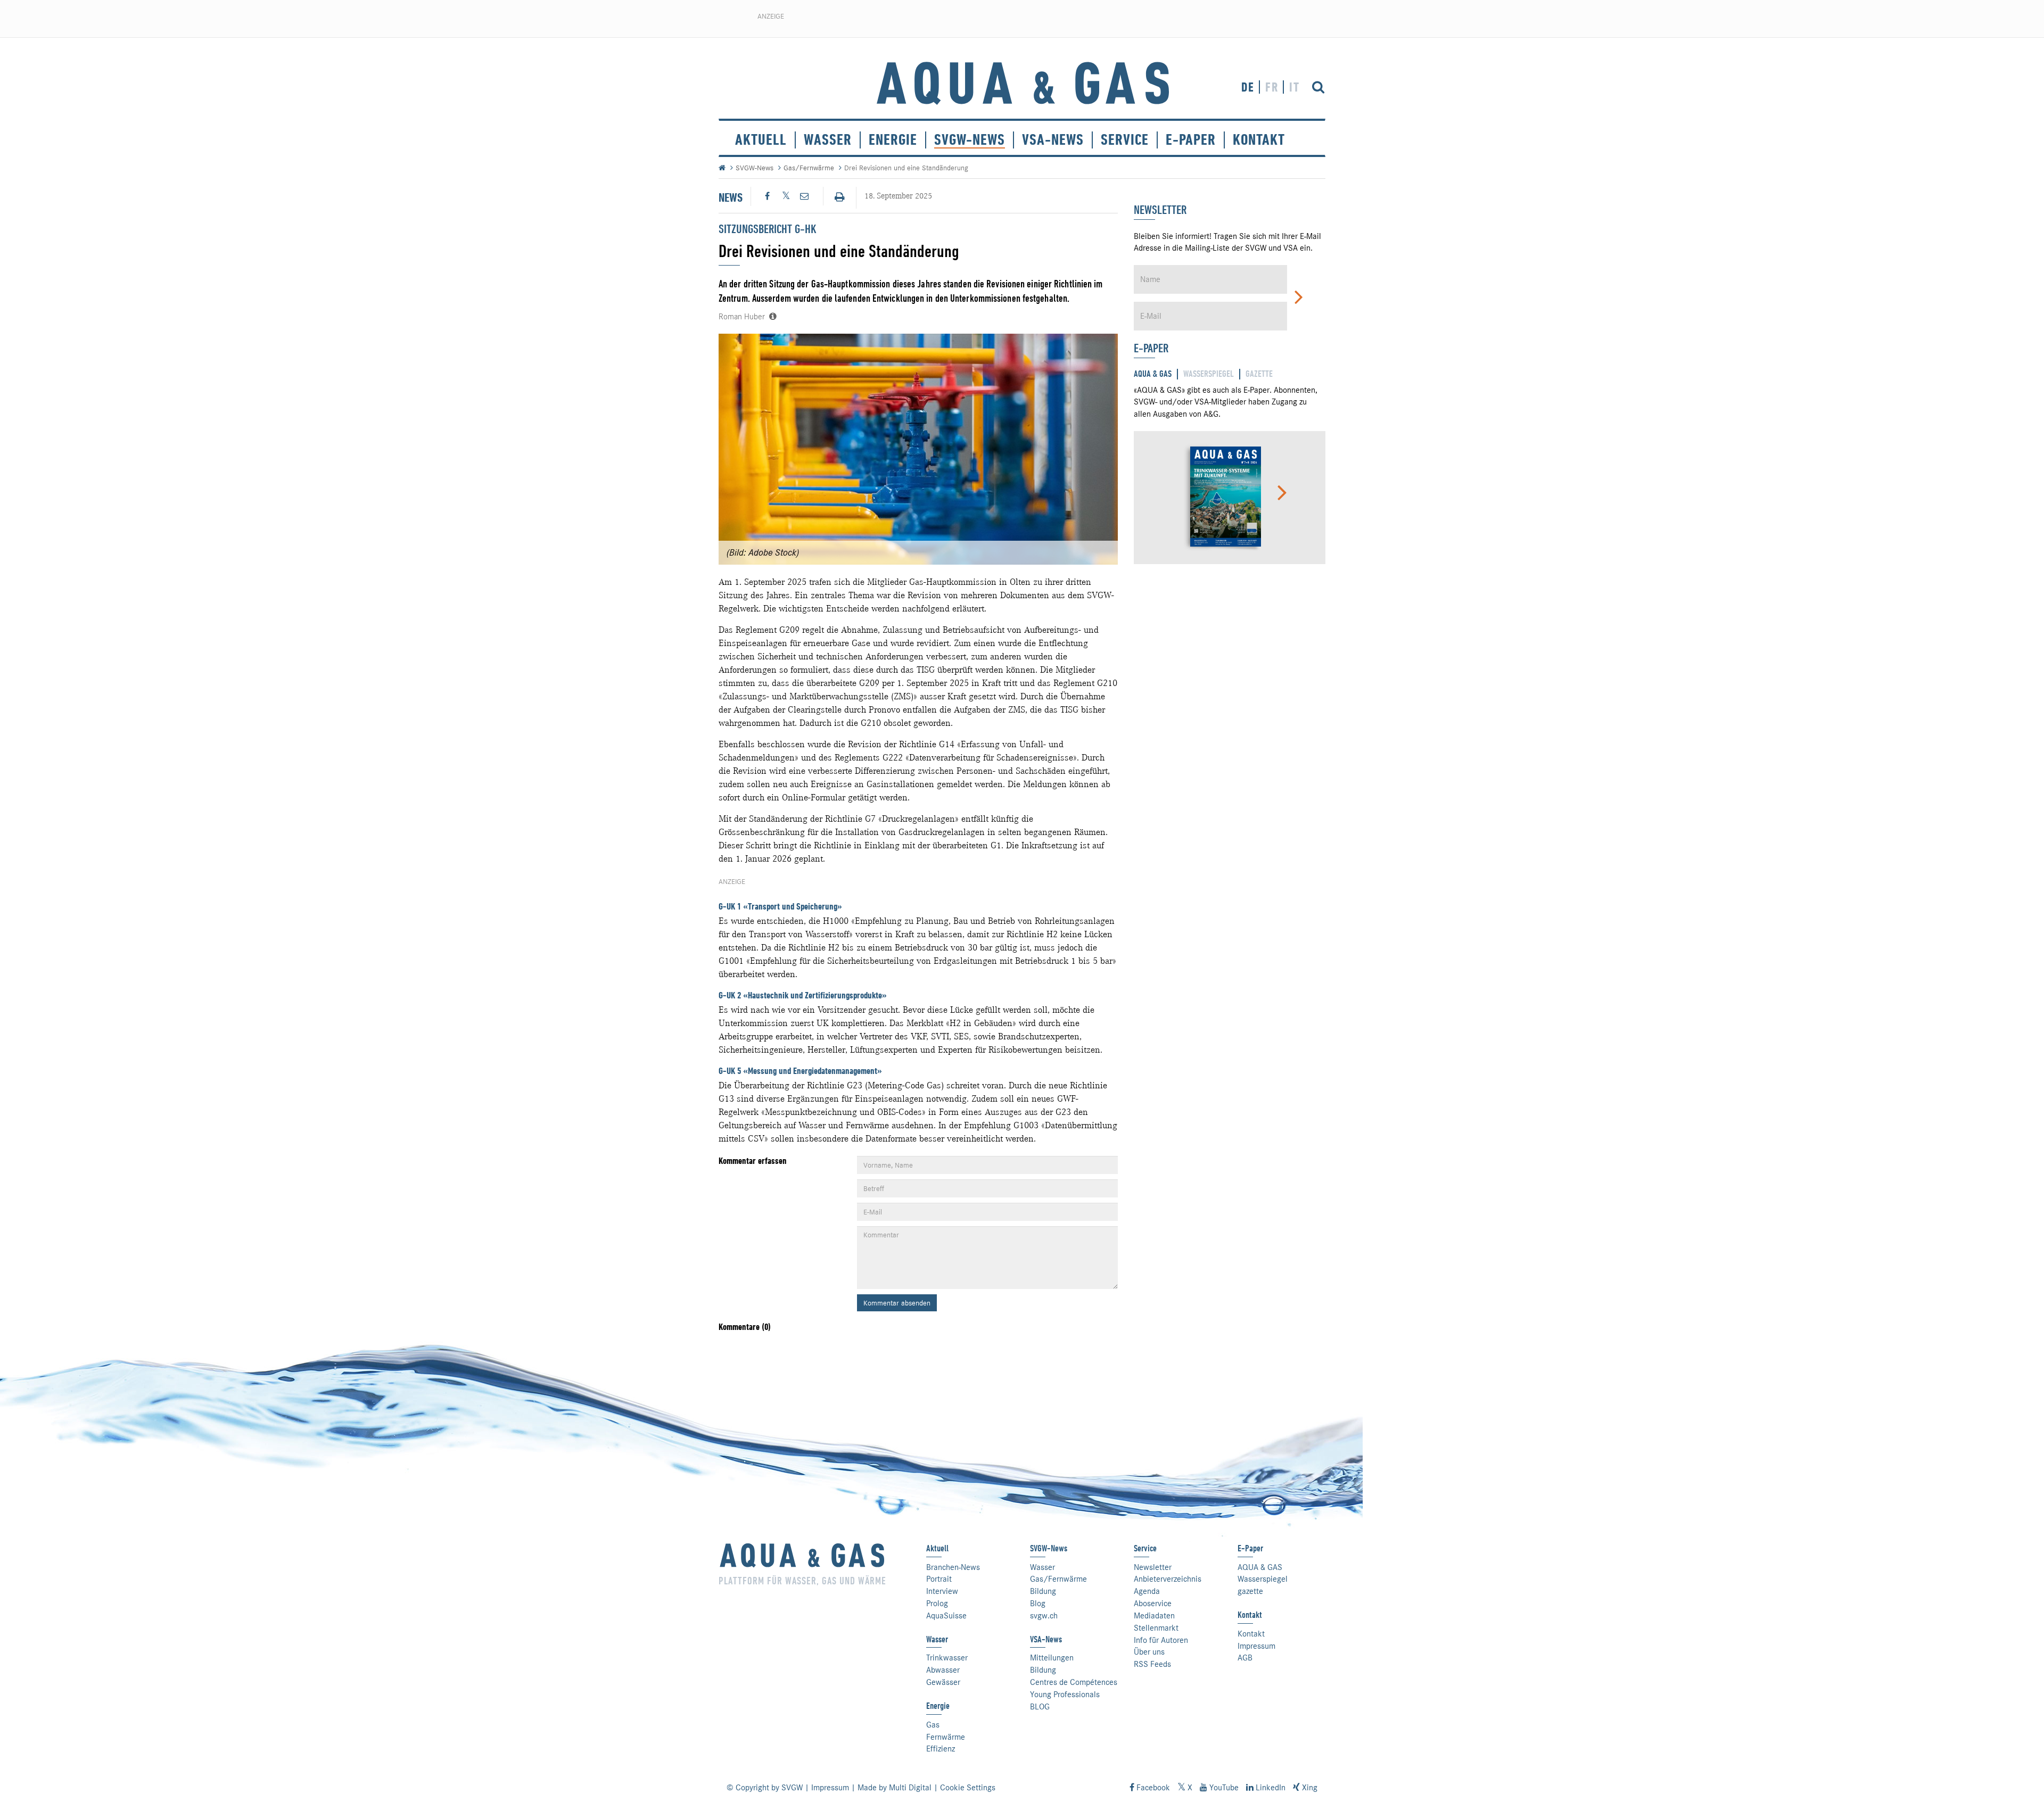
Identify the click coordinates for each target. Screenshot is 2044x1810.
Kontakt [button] (1259, 140)
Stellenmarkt (1156, 1628)
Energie (893, 140)
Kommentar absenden (897, 1303)
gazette (1250, 1591)
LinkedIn (1270, 1788)
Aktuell (761, 140)
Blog (1038, 1604)
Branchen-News (953, 1567)
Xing (1309, 1788)
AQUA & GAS (1260, 1567)
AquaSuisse (946, 1616)
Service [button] (1125, 140)
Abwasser (943, 1670)
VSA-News (1053, 140)
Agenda (1147, 1591)
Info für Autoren (1161, 1640)
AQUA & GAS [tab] (1153, 374)
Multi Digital (910, 1788)
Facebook (1152, 1788)
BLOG (1040, 1707)
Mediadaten (1154, 1616)
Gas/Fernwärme (809, 168)
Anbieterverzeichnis (1168, 1579)
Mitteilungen (1052, 1658)
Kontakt (1251, 1634)
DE (1248, 87)
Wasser (828, 140)
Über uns (1149, 1652)
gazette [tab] (1259, 374)
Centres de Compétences (1074, 1682)
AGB (1245, 1658)
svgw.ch (1044, 1616)
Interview (942, 1591)
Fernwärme (946, 1737)
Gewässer (943, 1682)
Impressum (1256, 1646)
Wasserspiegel (1263, 1579)
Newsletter (1153, 1567)
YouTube (1223, 1788)
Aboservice (1153, 1604)
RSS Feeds (1152, 1664)
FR (1272, 87)
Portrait (939, 1579)
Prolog (937, 1604)
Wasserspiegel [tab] (1209, 374)
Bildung (1043, 1591)
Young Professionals (1065, 1695)
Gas (933, 1725)
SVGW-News (970, 140)
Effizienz (941, 1749)
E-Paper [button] (1191, 140)
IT (1295, 87)
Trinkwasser (947, 1658)
